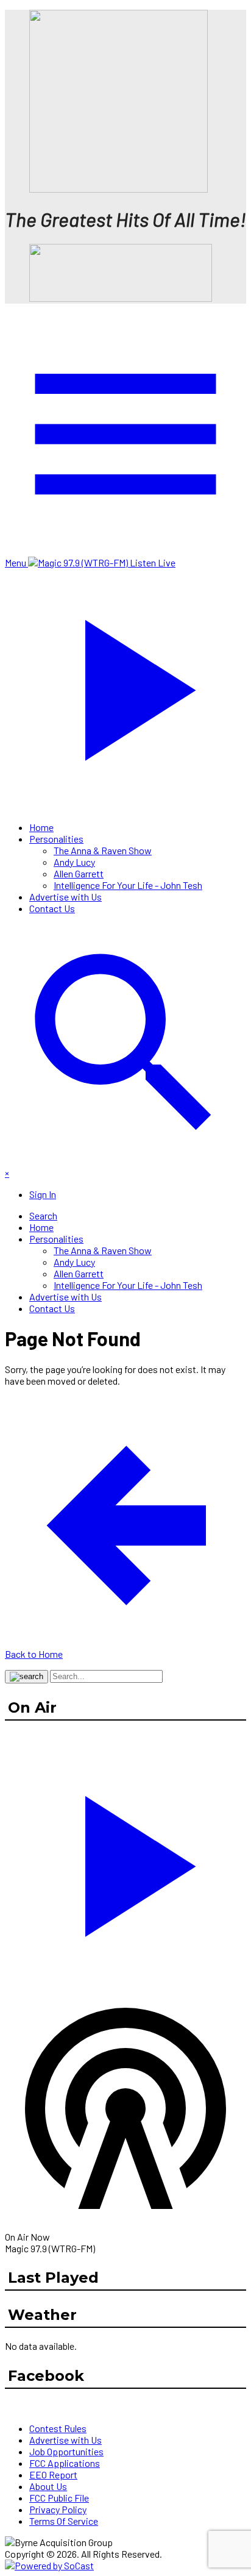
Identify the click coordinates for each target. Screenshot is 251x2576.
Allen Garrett (79, 873)
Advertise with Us (65, 897)
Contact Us (52, 908)
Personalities (56, 839)
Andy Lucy (74, 862)
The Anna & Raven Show (103, 850)
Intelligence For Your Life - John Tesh (128, 885)
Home (41, 827)
